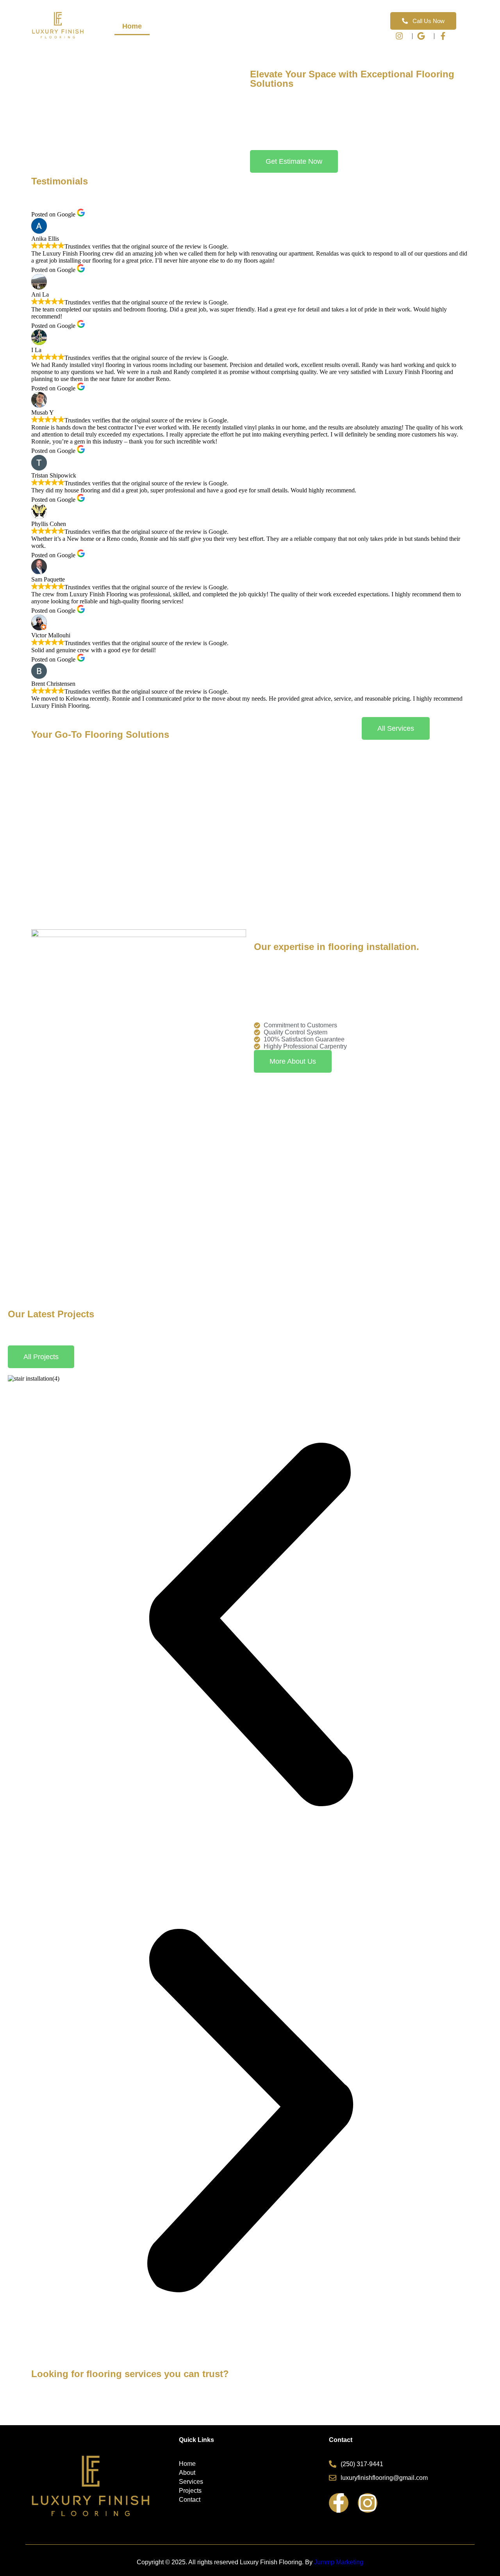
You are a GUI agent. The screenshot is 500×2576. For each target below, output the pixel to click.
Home (132, 26)
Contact (329, 26)
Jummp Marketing (339, 2562)
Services (208, 26)
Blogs (291, 26)
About (168, 26)
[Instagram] (368, 2503)
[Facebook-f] (339, 2503)
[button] (250, 1625)
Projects (252, 26)
